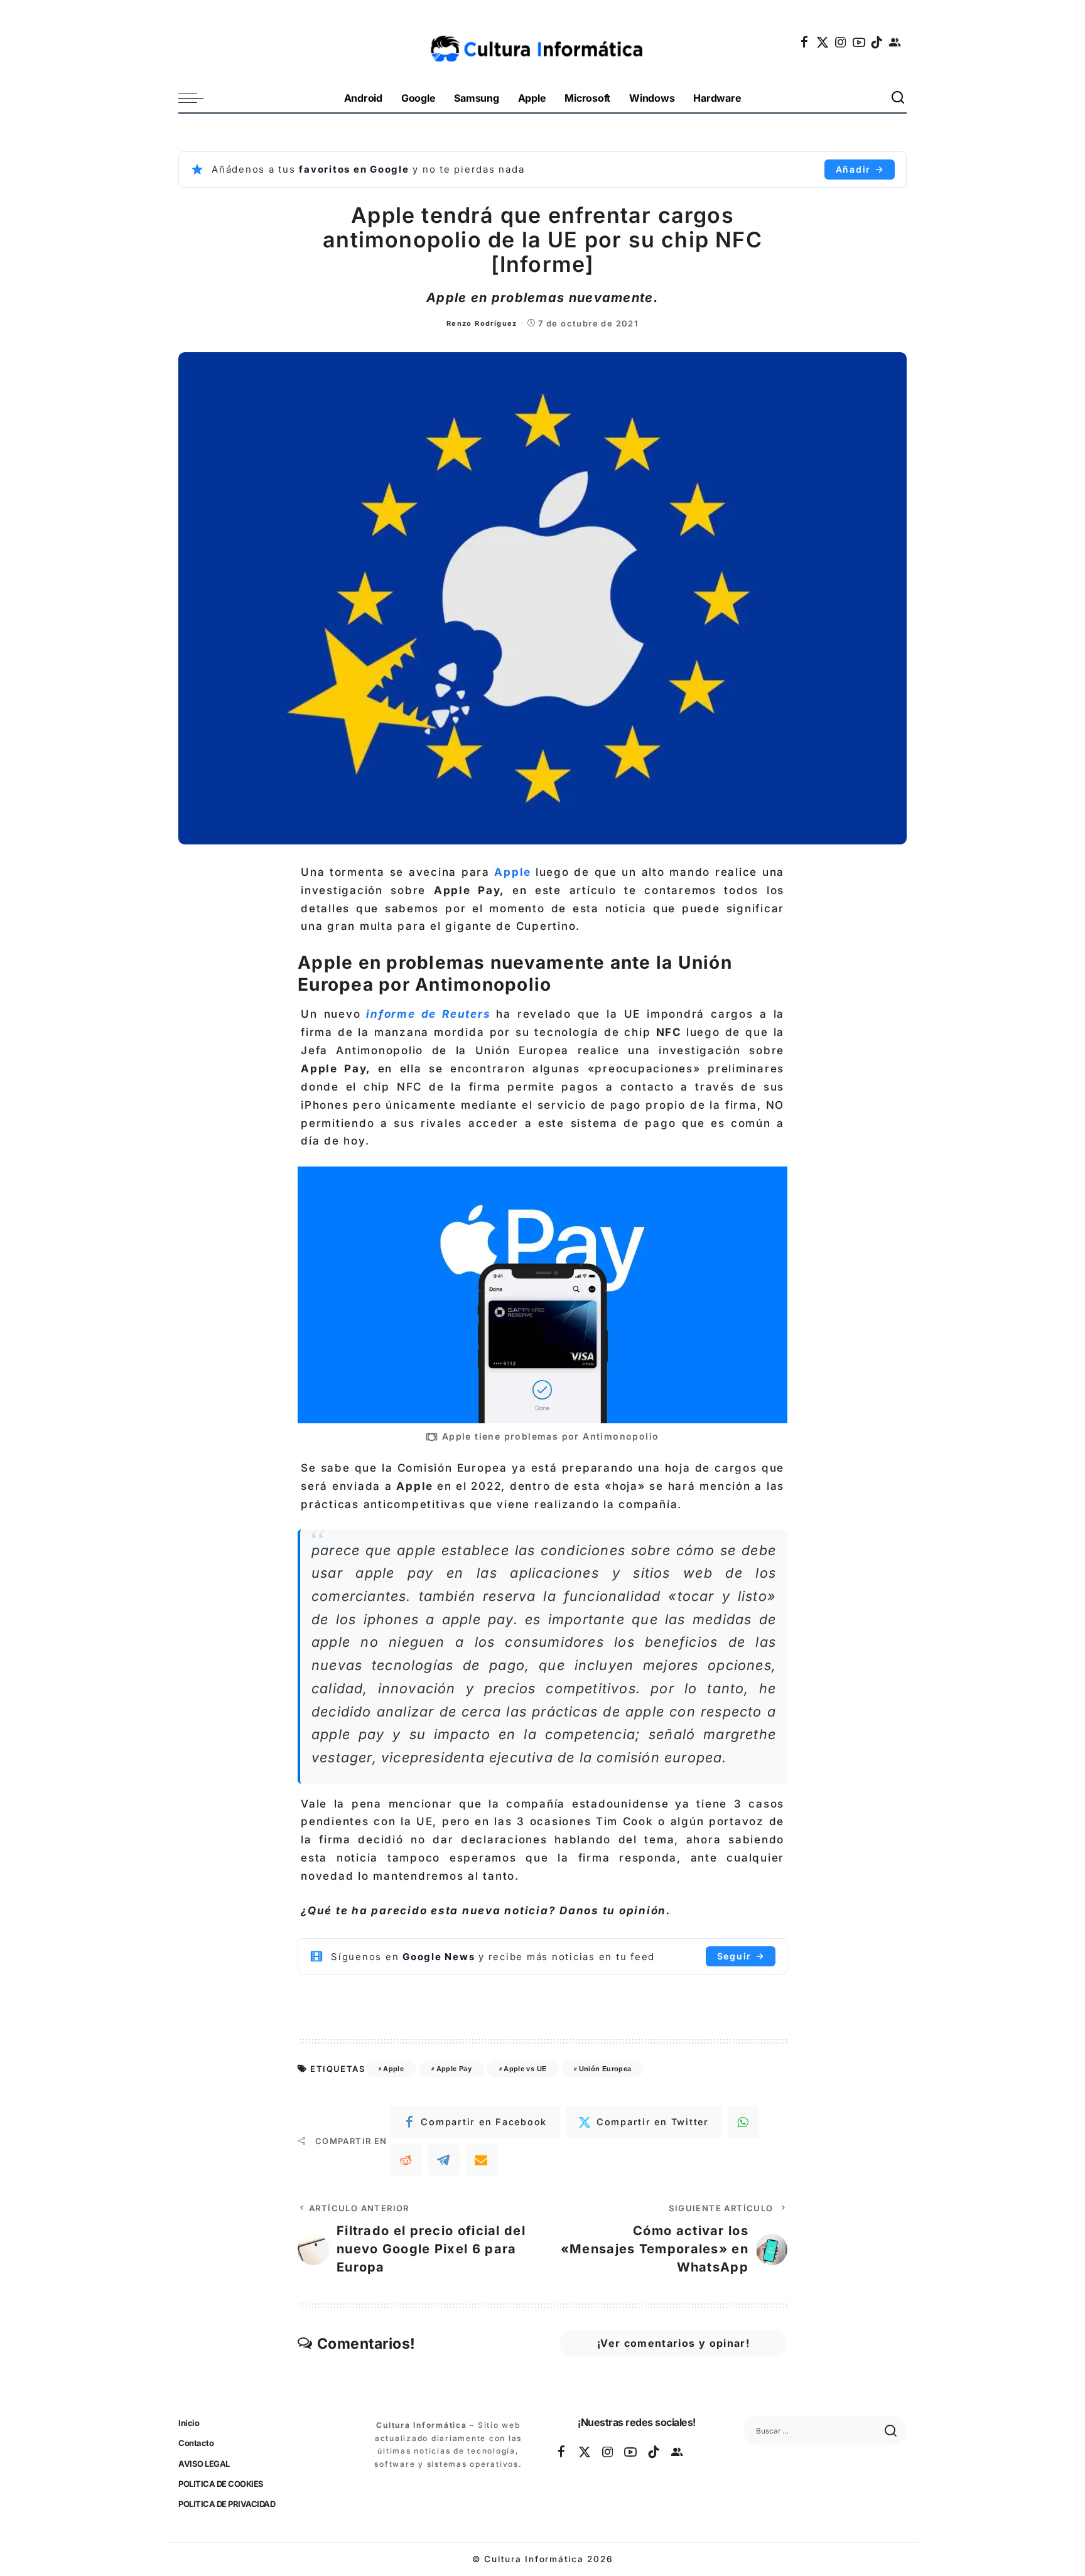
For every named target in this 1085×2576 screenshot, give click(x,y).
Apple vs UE (525, 2069)
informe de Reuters (425, 1014)
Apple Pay (454, 2069)
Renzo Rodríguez (482, 323)
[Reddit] (406, 2160)
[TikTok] (877, 42)
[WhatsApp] (743, 2122)
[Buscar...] (899, 98)
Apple (515, 872)
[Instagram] (841, 42)
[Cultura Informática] (543, 42)
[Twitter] (823, 42)
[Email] (482, 2160)
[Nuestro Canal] (895, 42)
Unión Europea (605, 2069)
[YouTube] (860, 42)
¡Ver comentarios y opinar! (673, 2343)
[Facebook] (805, 42)
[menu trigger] (197, 98)
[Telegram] (444, 2160)
